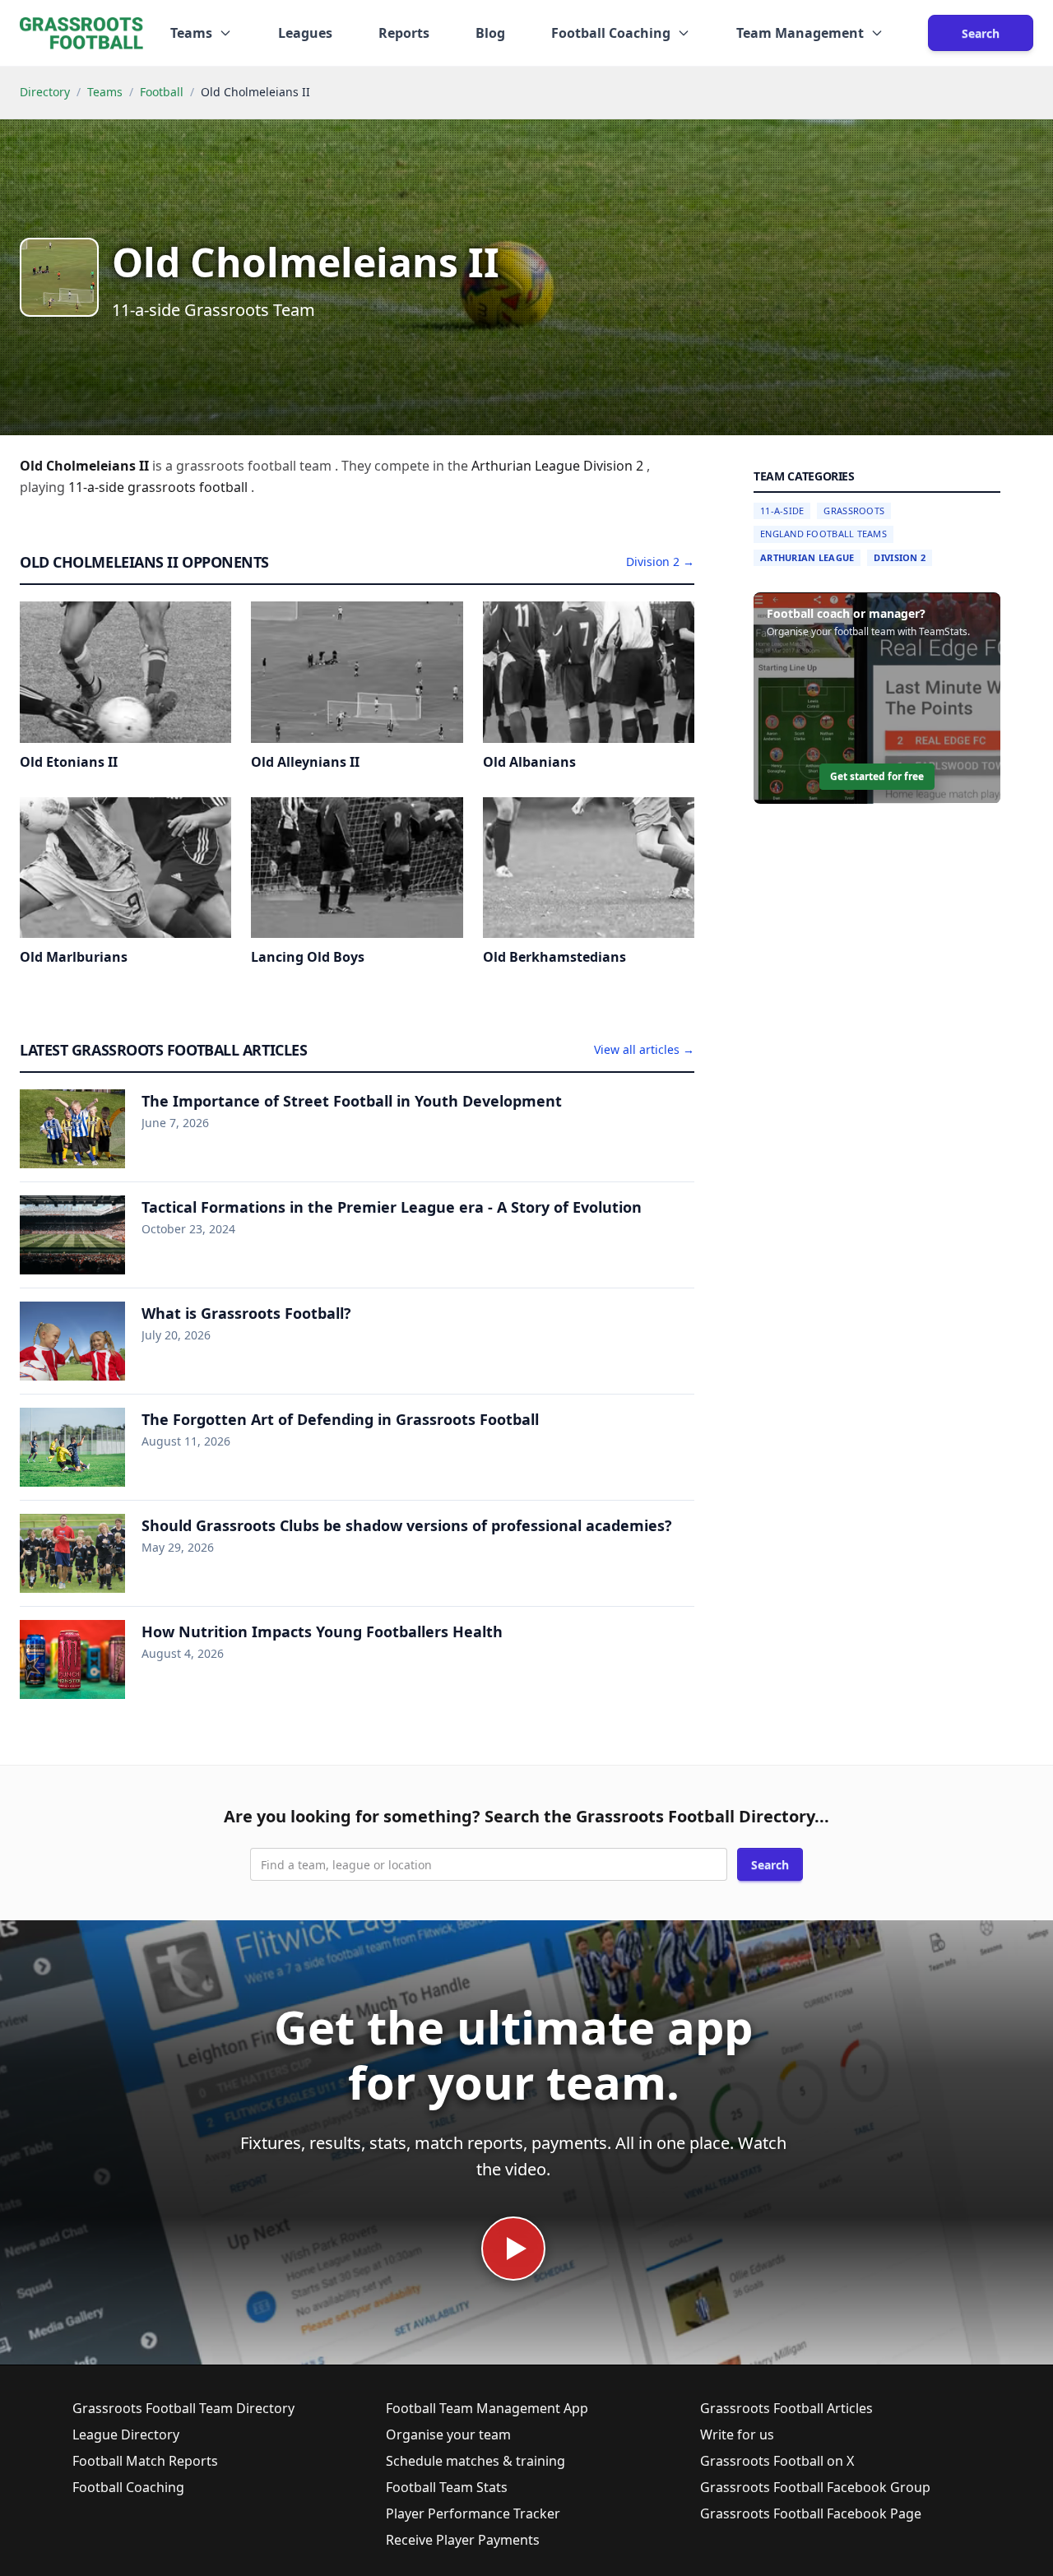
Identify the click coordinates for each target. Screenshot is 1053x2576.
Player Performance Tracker (473, 2513)
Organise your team (448, 2434)
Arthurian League (807, 557)
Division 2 (900, 557)
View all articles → (644, 1049)
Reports (404, 33)
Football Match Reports (145, 2461)
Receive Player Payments (463, 2540)
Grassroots (854, 511)
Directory (45, 92)
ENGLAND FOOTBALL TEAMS (823, 534)
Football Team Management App (487, 2408)
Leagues (305, 33)
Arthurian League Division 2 (559, 466)
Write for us (737, 2434)
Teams (105, 92)
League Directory (126, 2434)
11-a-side (98, 487)
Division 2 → (660, 562)
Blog (490, 33)
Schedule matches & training (475, 2461)
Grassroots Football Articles (786, 2408)
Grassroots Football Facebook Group (815, 2487)
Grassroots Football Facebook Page (811, 2513)
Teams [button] (191, 33)
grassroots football (189, 487)
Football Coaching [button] (611, 33)
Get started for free (877, 777)
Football (162, 92)
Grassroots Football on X (777, 2461)
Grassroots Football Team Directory (183, 2408)
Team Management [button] (800, 33)
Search (981, 33)
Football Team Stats (447, 2487)
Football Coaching (128, 2487)
